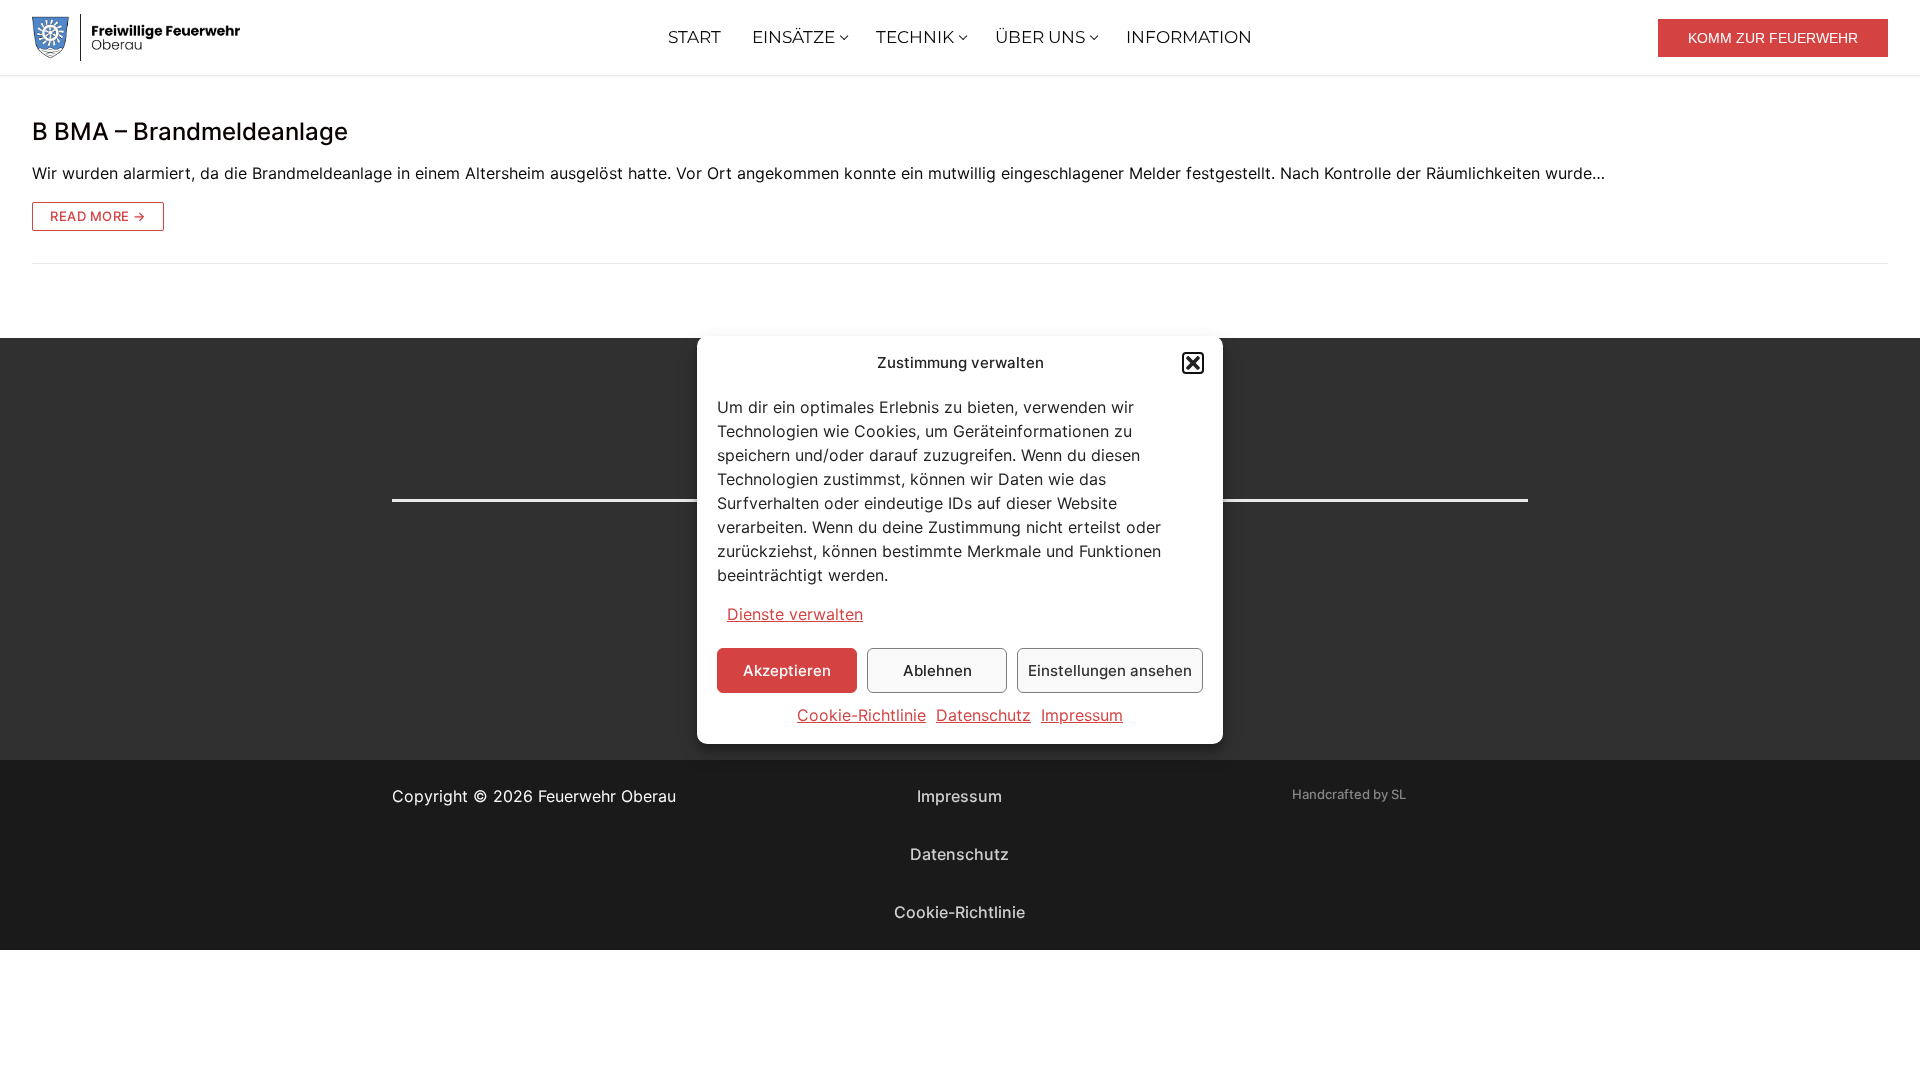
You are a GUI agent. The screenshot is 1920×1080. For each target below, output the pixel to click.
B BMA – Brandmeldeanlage (190, 131)
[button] (1193, 363)
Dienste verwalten (795, 614)
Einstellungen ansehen (1110, 670)
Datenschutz (983, 715)
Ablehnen (937, 670)
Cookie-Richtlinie (861, 715)
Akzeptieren (787, 670)
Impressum (1082, 715)
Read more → (98, 216)
